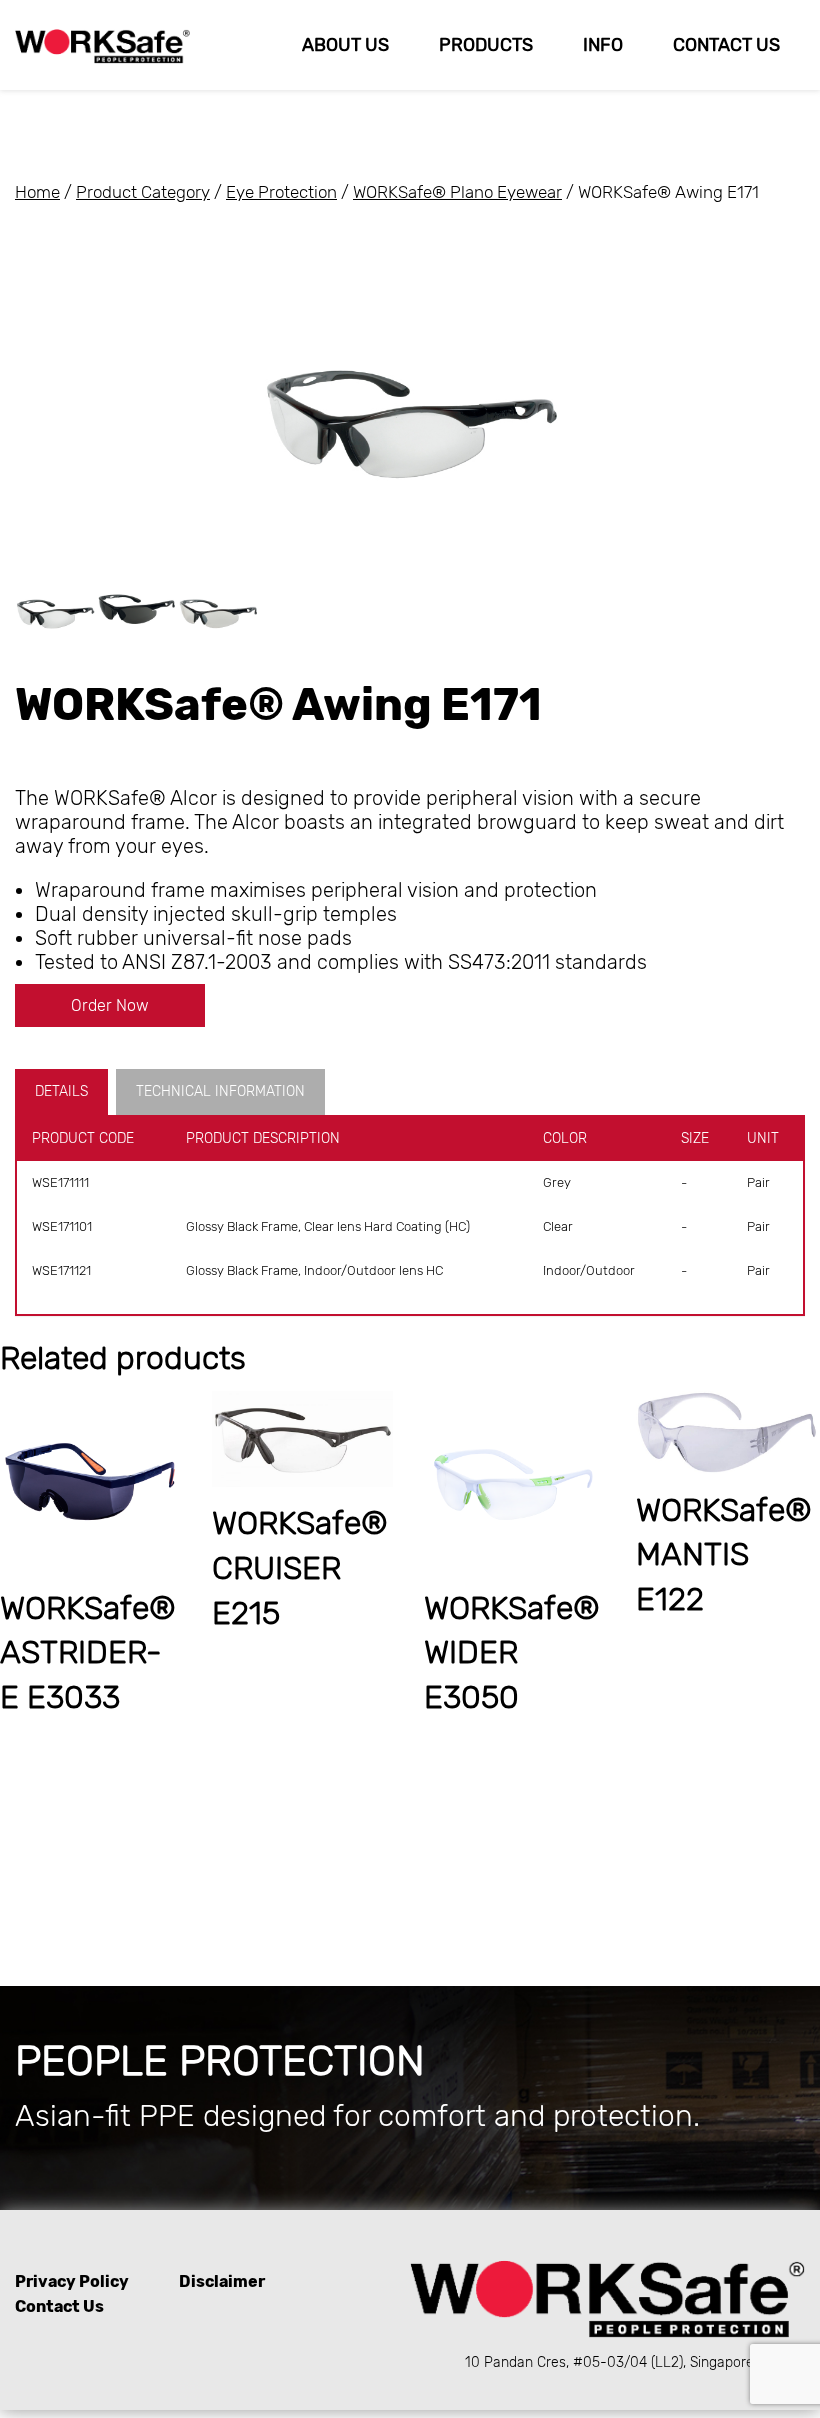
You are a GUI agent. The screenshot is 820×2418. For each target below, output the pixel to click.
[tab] (65, 1092)
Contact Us (726, 45)
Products (486, 45)
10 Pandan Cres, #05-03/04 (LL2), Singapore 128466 (635, 2362)
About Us (345, 45)
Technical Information (220, 1091)
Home (37, 192)
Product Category (143, 192)
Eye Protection (281, 192)
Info (603, 45)
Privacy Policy (72, 2281)
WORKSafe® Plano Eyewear (457, 192)
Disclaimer (222, 2281)
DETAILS (61, 1091)
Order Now (110, 1005)
